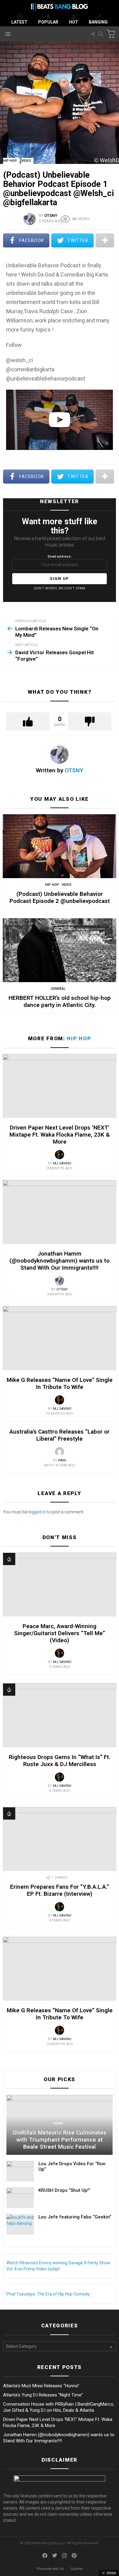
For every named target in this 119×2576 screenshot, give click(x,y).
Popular (48, 22)
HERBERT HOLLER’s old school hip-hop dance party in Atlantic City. (60, 1001)
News (58, 2123)
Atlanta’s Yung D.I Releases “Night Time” (43, 2395)
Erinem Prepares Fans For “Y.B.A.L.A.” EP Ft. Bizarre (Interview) (60, 1890)
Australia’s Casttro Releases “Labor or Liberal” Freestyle (60, 1435)
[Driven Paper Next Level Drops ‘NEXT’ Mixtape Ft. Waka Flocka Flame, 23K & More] (60, 1086)
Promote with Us (50, 2569)
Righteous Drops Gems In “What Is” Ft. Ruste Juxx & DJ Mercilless (60, 1761)
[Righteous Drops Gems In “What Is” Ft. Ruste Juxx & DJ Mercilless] (60, 1715)
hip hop (52, 885)
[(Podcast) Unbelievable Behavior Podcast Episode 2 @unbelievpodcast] (60, 846)
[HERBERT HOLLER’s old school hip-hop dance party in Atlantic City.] (60, 950)
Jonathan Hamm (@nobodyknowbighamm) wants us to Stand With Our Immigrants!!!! (60, 1261)
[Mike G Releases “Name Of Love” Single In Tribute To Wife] (60, 1338)
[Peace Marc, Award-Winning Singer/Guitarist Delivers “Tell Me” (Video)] (60, 1585)
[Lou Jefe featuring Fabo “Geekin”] (20, 2224)
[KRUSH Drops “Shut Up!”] (20, 2198)
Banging (98, 22)
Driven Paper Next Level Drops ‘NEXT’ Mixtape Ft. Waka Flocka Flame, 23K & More (60, 1135)
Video (67, 885)
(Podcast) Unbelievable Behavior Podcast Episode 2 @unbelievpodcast (60, 897)
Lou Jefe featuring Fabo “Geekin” (75, 2217)
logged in (37, 1512)
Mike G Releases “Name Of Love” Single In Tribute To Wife (60, 1383)
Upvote (28, 722)
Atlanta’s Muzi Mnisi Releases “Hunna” (41, 2386)
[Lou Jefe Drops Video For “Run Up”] (20, 2171)
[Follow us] (93, 34)
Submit (77, 2569)
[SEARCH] (101, 34)
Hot (74, 22)
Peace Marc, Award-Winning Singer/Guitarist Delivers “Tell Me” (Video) (60, 1633)
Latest (19, 22)
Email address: (60, 557)
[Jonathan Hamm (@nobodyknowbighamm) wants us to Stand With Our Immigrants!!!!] (60, 1212)
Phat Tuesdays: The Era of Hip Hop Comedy (48, 2294)
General (58, 989)
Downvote (90, 722)
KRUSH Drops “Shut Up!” (64, 2190)
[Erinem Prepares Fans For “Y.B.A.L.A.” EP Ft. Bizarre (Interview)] (60, 1839)
